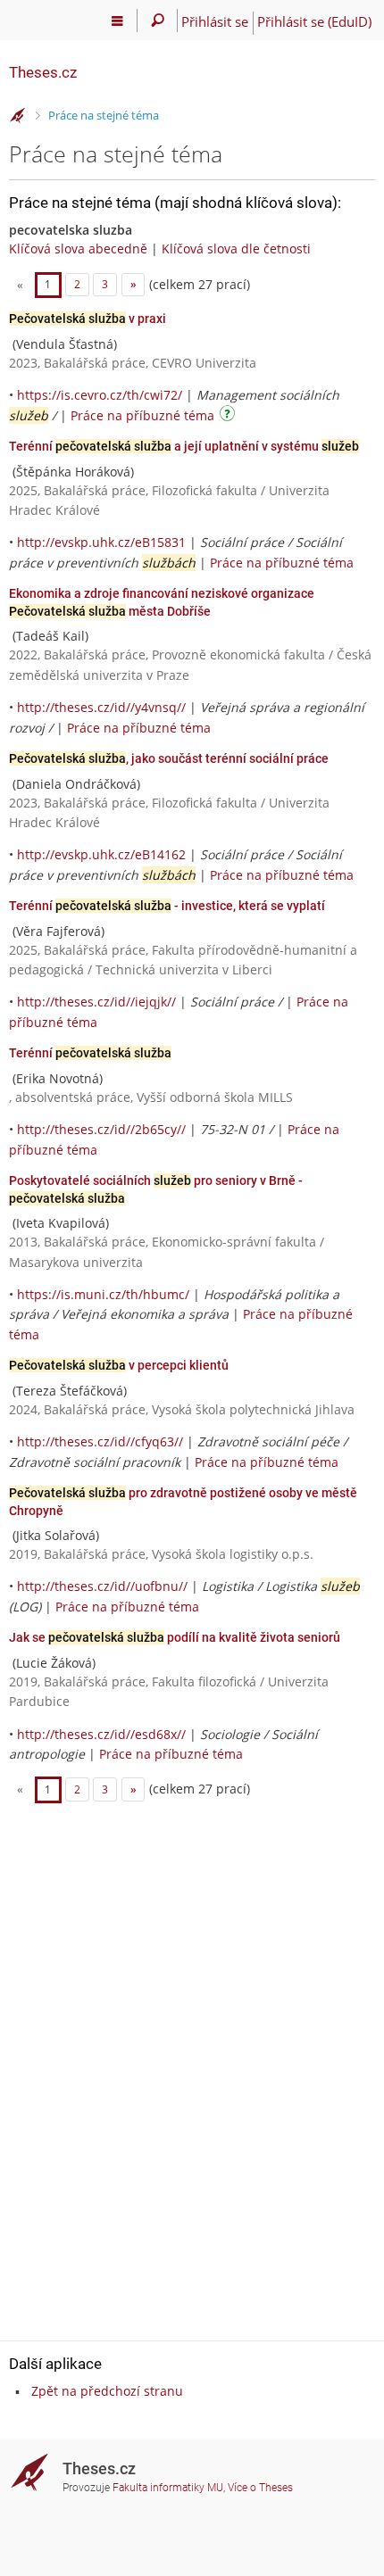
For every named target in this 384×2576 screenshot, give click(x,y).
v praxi (88, 319)
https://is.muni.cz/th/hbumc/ (103, 1294)
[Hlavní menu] (117, 21)
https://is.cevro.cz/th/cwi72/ (100, 395)
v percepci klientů (119, 1365)
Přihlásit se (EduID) (314, 21)
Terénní (90, 1053)
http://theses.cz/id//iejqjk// (96, 1002)
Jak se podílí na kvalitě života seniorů (175, 1637)
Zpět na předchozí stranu (107, 2391)
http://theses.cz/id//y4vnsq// (101, 707)
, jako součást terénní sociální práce (169, 758)
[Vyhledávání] (158, 21)
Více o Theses (260, 2488)
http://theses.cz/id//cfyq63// (100, 1441)
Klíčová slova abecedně (78, 248)
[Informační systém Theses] (18, 116)
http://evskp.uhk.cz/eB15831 (101, 542)
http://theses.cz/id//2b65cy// (101, 1129)
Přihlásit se (215, 21)
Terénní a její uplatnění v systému (184, 446)
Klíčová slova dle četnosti (236, 248)
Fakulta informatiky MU (168, 2488)
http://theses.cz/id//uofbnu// (102, 1586)
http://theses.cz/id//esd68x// (101, 1734)
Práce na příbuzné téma (142, 415)
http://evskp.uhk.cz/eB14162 (101, 854)
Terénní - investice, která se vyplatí (167, 906)
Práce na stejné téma (104, 115)
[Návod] (230, 416)
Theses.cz (43, 72)
